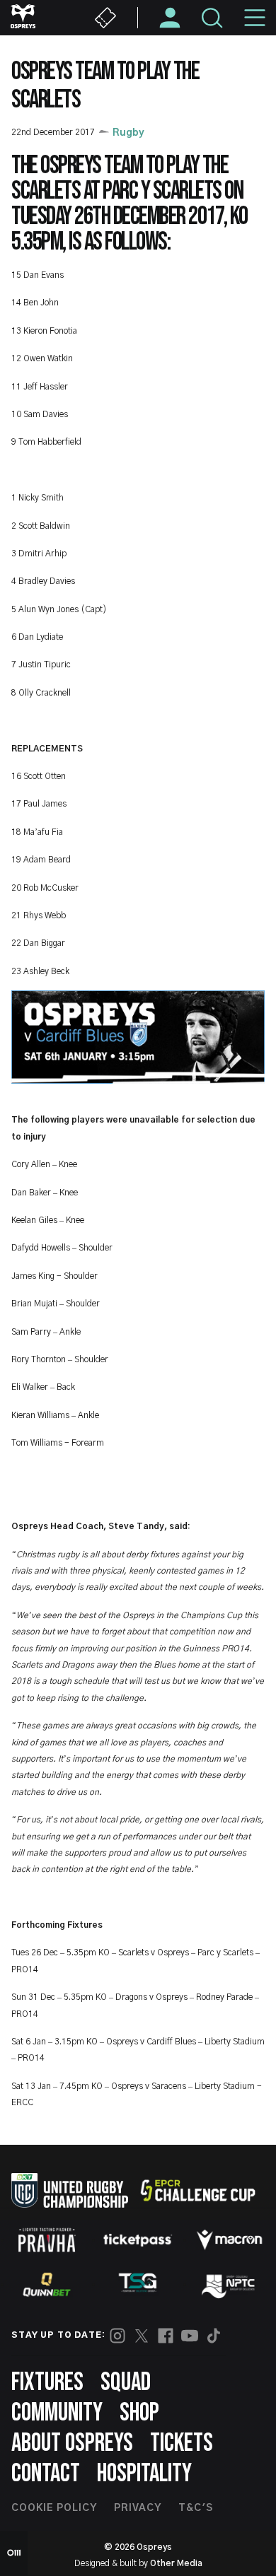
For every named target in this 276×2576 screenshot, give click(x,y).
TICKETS (182, 2443)
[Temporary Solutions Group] (138, 2285)
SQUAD (126, 2383)
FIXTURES (47, 2383)
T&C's (196, 2508)
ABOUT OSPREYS (72, 2443)
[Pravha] (47, 2240)
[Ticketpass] (138, 2240)
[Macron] (229, 2240)
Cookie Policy (54, 2508)
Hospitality (144, 2474)
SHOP (139, 2413)
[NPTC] (229, 2285)
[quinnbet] (47, 2285)
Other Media (176, 2563)
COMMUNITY (57, 2413)
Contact (46, 2474)
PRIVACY (138, 2508)
